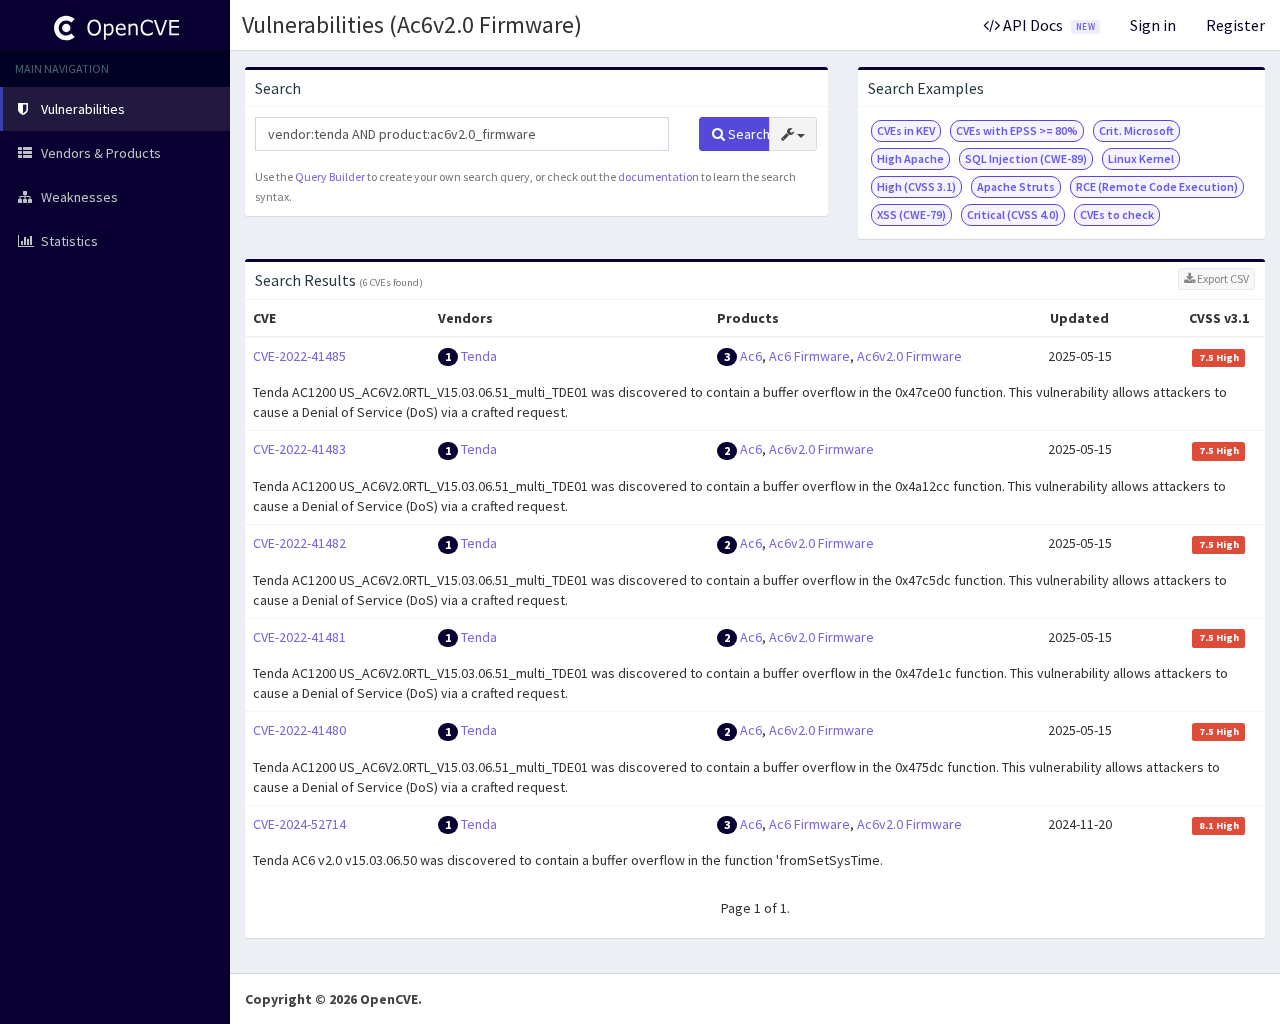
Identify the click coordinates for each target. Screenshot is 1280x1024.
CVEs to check (1117, 214)
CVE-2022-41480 (299, 730)
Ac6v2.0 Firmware (909, 356)
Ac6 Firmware (809, 356)
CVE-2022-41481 (299, 637)
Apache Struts (1016, 186)
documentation (658, 176)
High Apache (910, 158)
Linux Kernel (1141, 158)
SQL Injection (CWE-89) (1026, 158)
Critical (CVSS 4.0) (1013, 214)
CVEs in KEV (906, 130)
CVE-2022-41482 (299, 543)
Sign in (1153, 25)
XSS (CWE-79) (911, 214)
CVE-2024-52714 (299, 824)
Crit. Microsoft (1136, 130)
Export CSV (1222, 278)
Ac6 (751, 356)
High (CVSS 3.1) (916, 186)
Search (747, 134)
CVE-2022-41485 (299, 356)
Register (1235, 25)
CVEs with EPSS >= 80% (1017, 130)
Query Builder (330, 176)
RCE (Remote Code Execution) (1157, 186)
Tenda (479, 356)
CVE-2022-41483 (299, 449)
